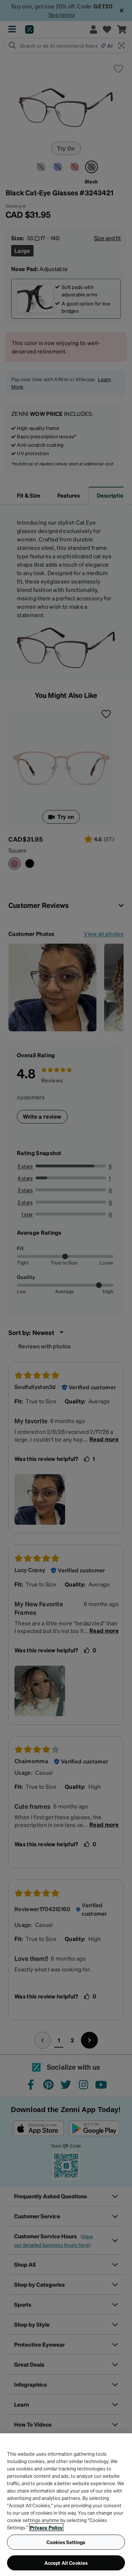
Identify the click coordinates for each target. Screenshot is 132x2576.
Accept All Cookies (66, 2563)
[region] (66, 2505)
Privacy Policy (46, 2527)
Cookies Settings (66, 2542)
